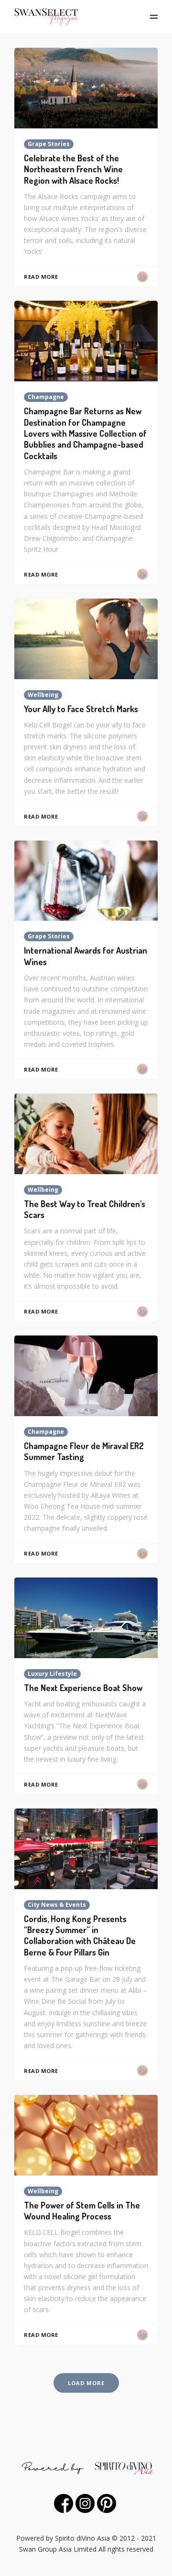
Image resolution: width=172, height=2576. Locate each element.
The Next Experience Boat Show (83, 1688)
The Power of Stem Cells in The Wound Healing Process (82, 2211)
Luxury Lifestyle (52, 1674)
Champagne (46, 397)
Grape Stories (49, 144)
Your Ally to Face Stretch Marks (81, 709)
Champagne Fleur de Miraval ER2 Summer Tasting (84, 1451)
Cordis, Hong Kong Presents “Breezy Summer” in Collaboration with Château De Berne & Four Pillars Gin (80, 1935)
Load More (86, 2383)
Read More (41, 277)
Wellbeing (43, 695)
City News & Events (57, 1905)
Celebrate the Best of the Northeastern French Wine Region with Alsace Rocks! (73, 169)
